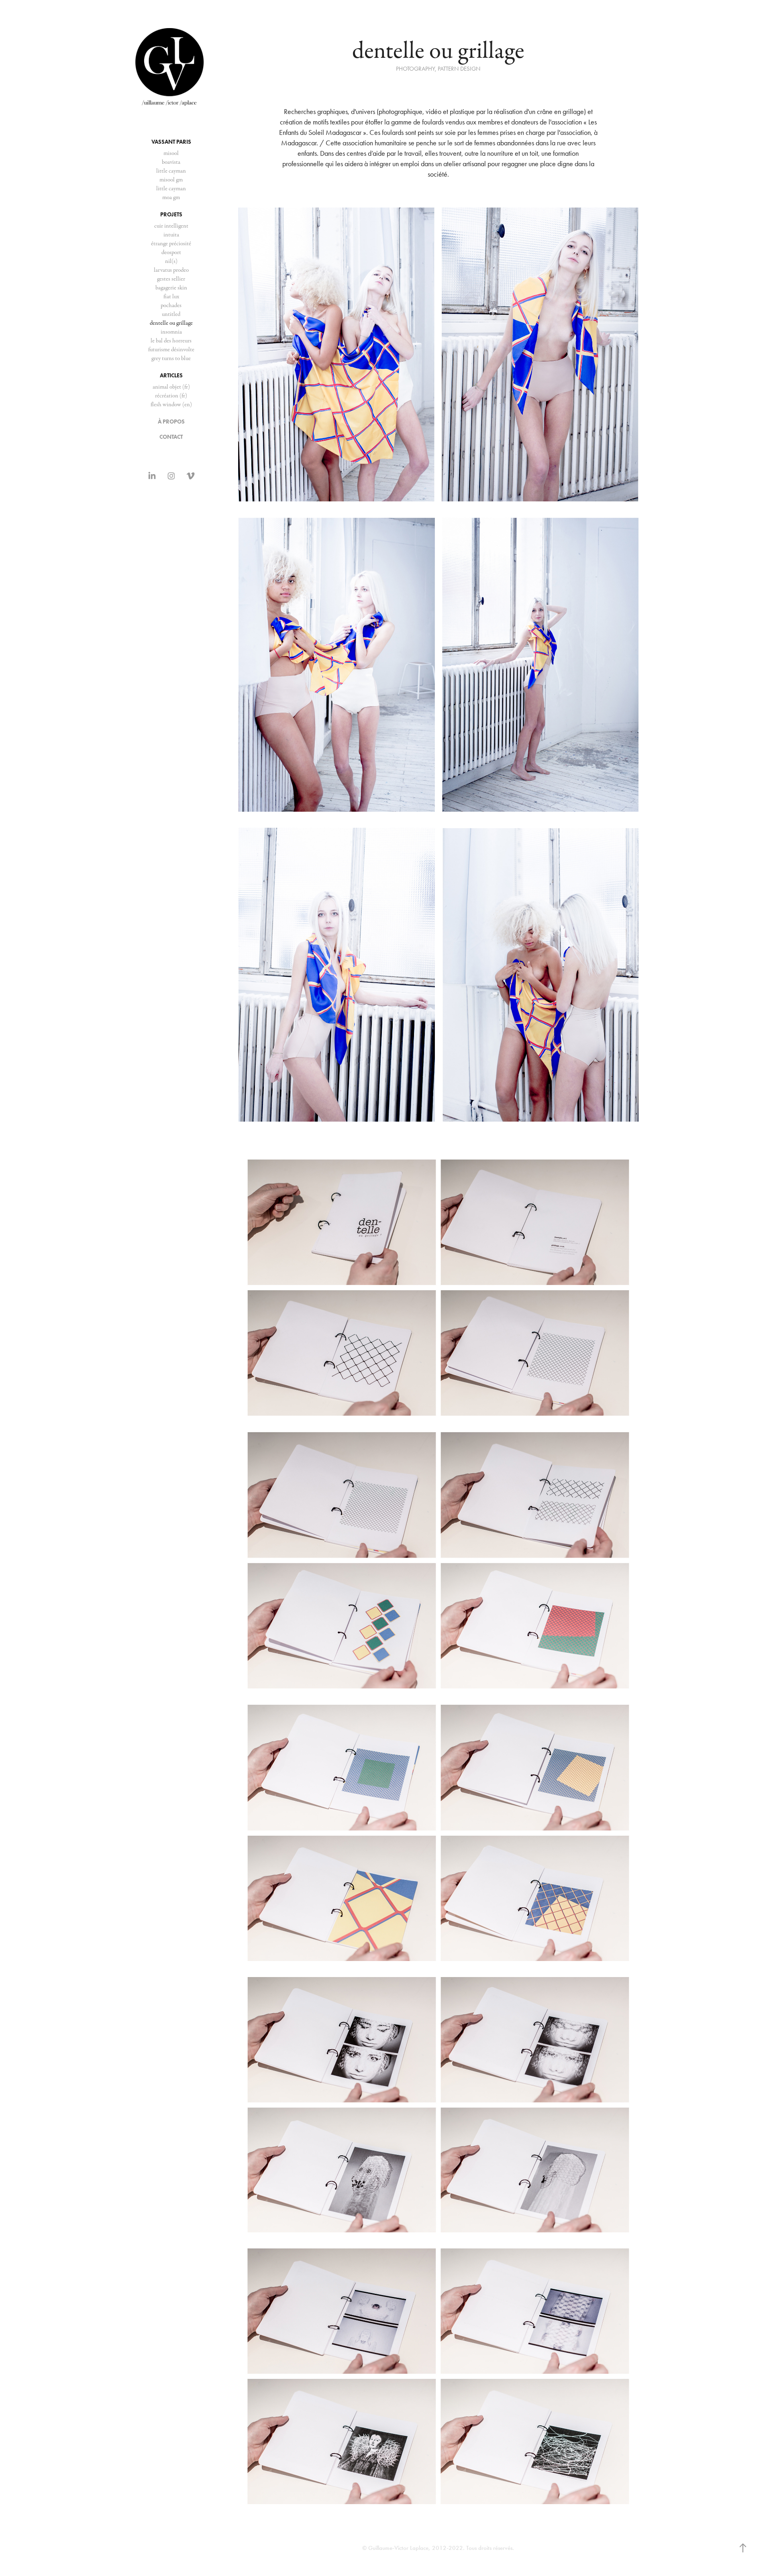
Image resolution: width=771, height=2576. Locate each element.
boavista (171, 162)
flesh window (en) (171, 404)
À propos (171, 422)
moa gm (171, 197)
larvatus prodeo (171, 270)
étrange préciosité (171, 243)
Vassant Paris (171, 142)
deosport (171, 252)
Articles (171, 376)
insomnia (171, 332)
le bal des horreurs (171, 341)
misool (171, 153)
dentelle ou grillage (171, 323)
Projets (171, 215)
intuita (171, 235)
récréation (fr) (171, 396)
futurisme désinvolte (171, 349)
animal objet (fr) (171, 387)
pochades (171, 305)
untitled (171, 314)
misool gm (171, 180)
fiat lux (171, 296)
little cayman (171, 171)
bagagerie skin (171, 288)
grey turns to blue (171, 358)
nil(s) (171, 261)
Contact (171, 437)
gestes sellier (171, 279)
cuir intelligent (171, 226)
